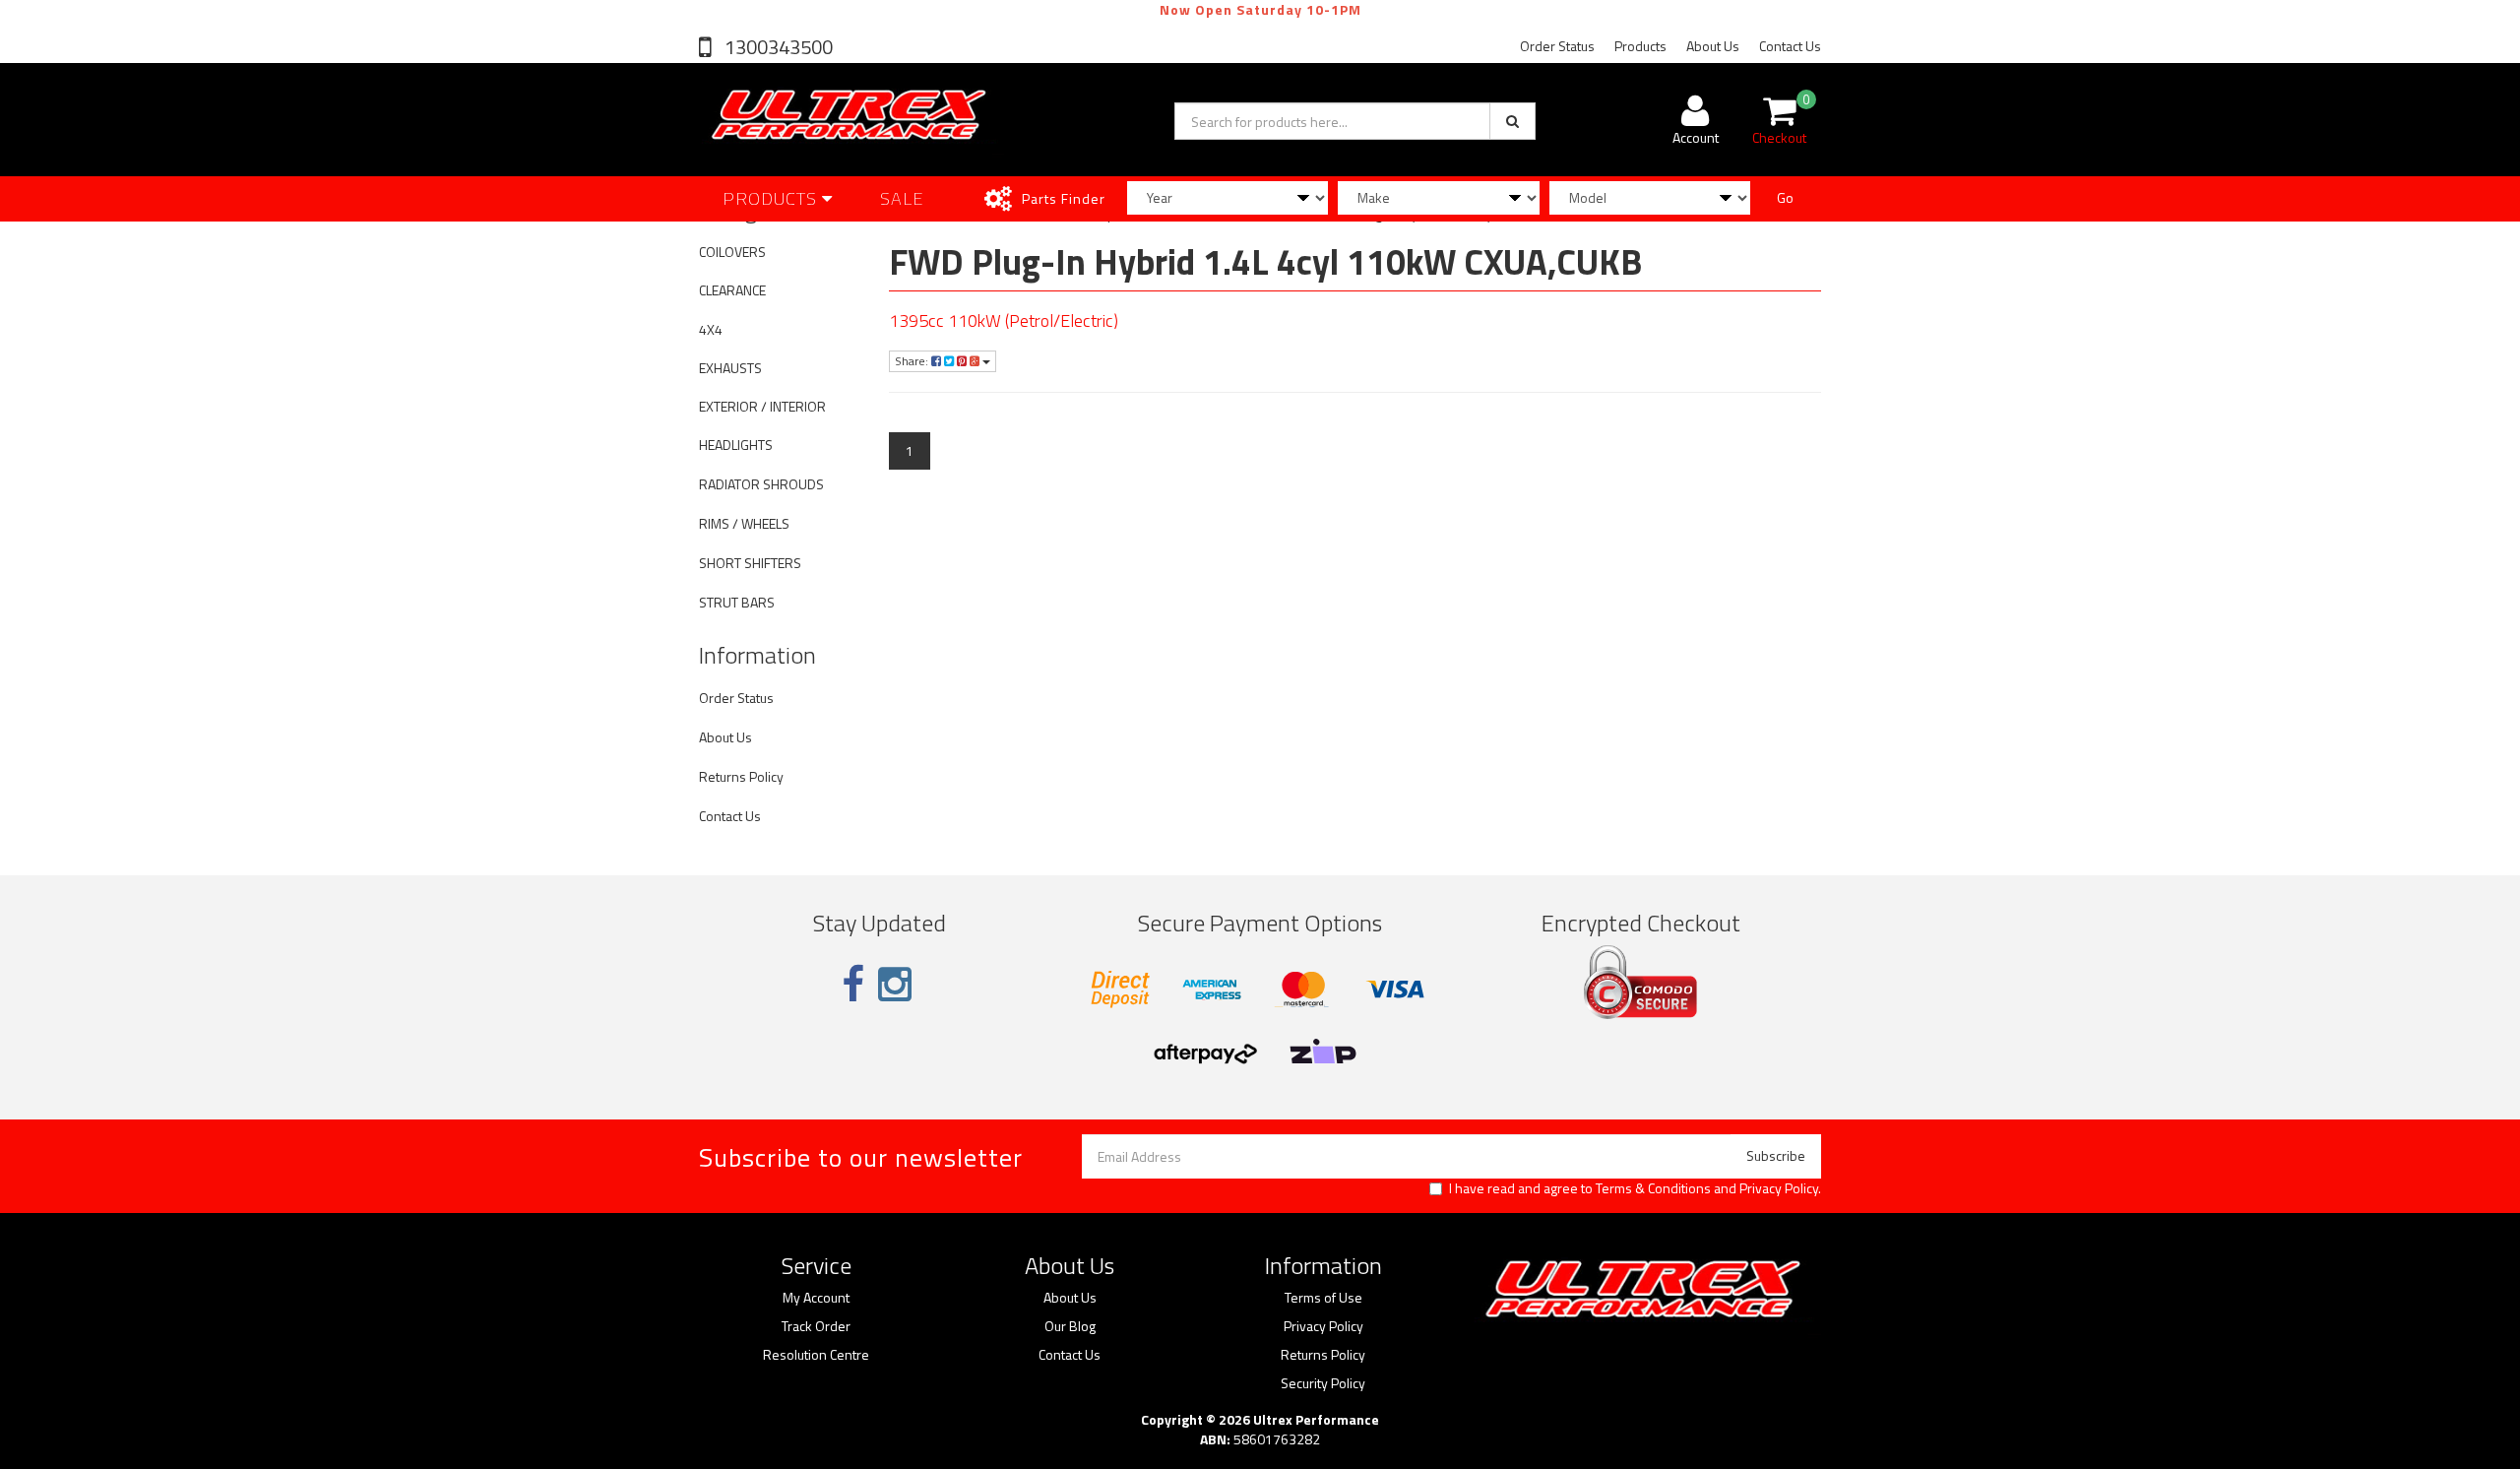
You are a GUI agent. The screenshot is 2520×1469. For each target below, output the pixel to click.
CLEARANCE (732, 290)
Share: (913, 361)
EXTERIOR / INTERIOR (762, 406)
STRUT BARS (737, 602)
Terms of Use (1323, 1298)
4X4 (711, 329)
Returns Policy (741, 776)
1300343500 (777, 47)
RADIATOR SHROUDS (761, 484)
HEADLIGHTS (736, 445)
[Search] (1512, 121)
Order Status (1557, 46)
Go (1785, 197)
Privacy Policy (1779, 1188)
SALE (902, 198)
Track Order (816, 1326)
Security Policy (1323, 1383)
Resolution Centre (816, 1355)
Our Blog (1070, 1326)
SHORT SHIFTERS (750, 563)
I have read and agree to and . (1635, 1188)
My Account (816, 1298)
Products (1640, 46)
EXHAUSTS (730, 368)
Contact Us (1790, 46)
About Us (1713, 46)
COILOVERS (732, 252)
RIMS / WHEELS (744, 523)
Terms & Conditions (1653, 1188)
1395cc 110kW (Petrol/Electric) (1004, 320)
